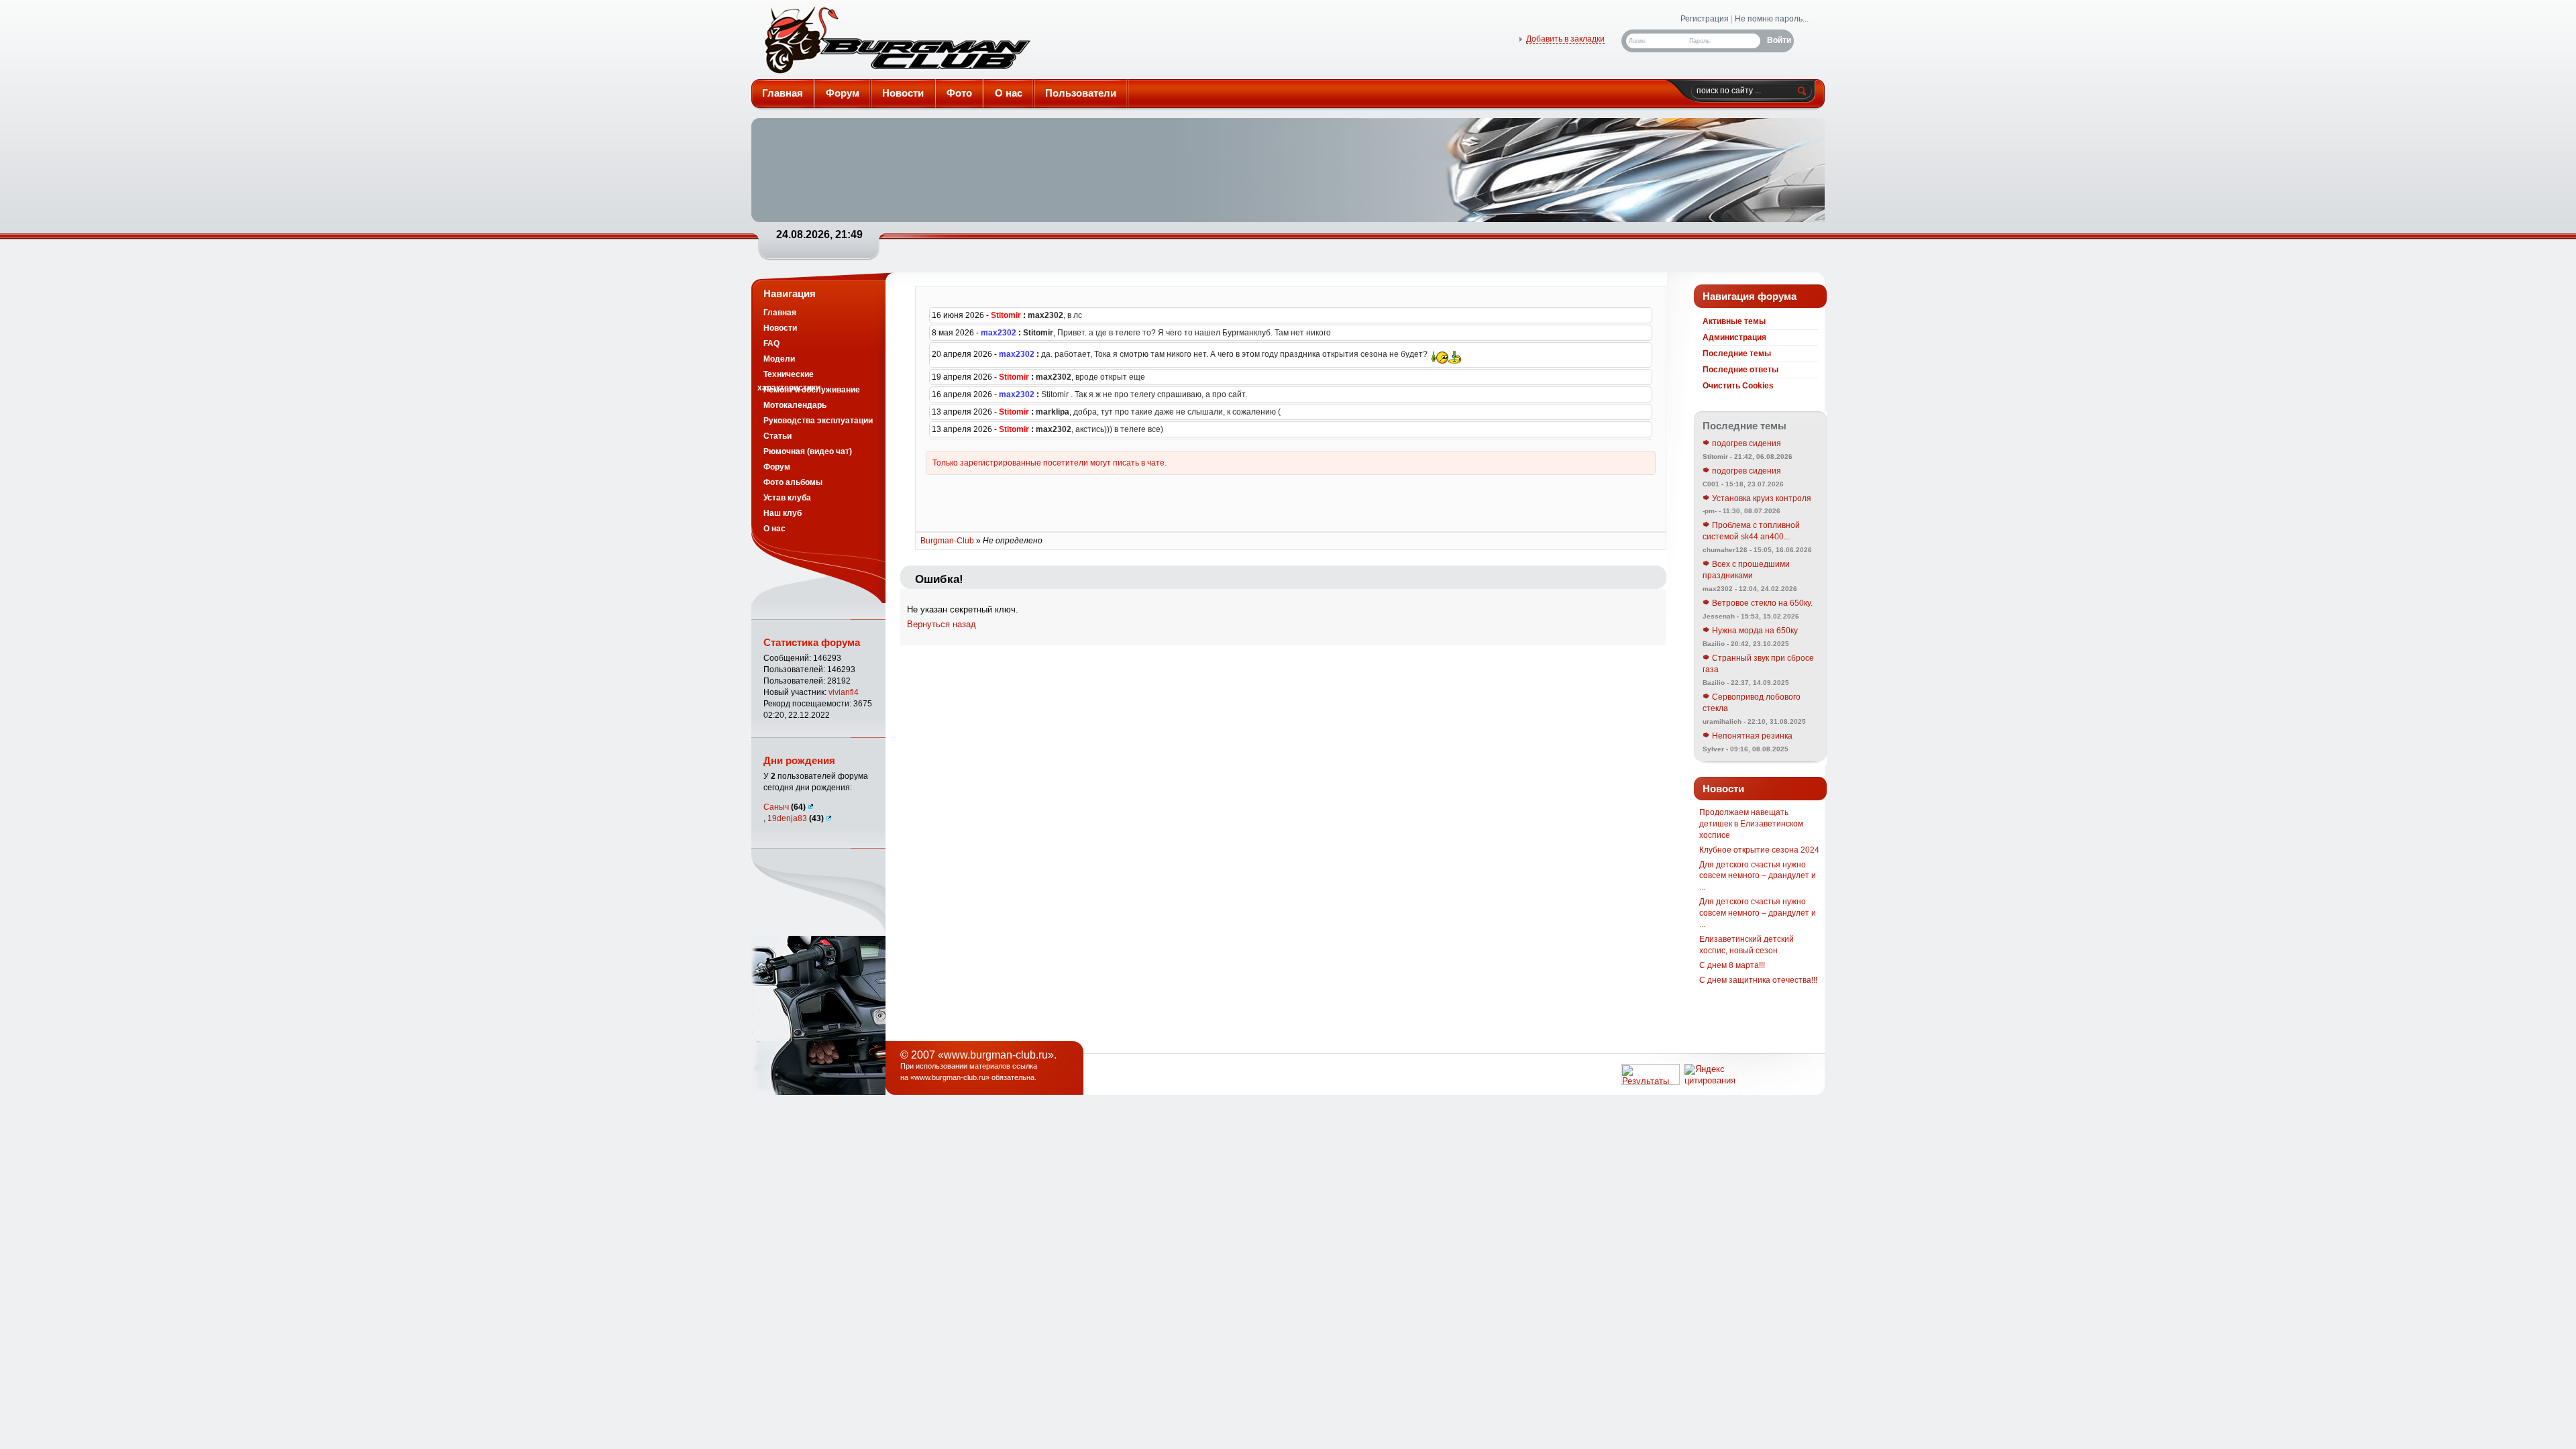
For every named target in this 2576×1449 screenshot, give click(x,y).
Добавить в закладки (1565, 39)
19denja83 (796, 818)
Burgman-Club (896, 43)
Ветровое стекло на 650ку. (1761, 603)
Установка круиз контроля (1761, 498)
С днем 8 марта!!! (1732, 965)
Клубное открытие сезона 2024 (1759, 850)
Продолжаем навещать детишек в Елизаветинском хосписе (1751, 824)
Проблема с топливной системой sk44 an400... (1751, 531)
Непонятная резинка (1751, 736)
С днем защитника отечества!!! (1758, 980)
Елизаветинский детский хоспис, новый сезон (1747, 945)
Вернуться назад (942, 624)
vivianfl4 (844, 692)
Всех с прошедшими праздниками (1746, 570)
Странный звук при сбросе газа (1758, 664)
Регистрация (1705, 19)
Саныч (785, 807)
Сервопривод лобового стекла (1752, 703)
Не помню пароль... (1772, 19)
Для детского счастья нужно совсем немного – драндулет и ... (1758, 876)
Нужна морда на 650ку (1754, 631)
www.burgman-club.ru (950, 1077)
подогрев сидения (1746, 443)
